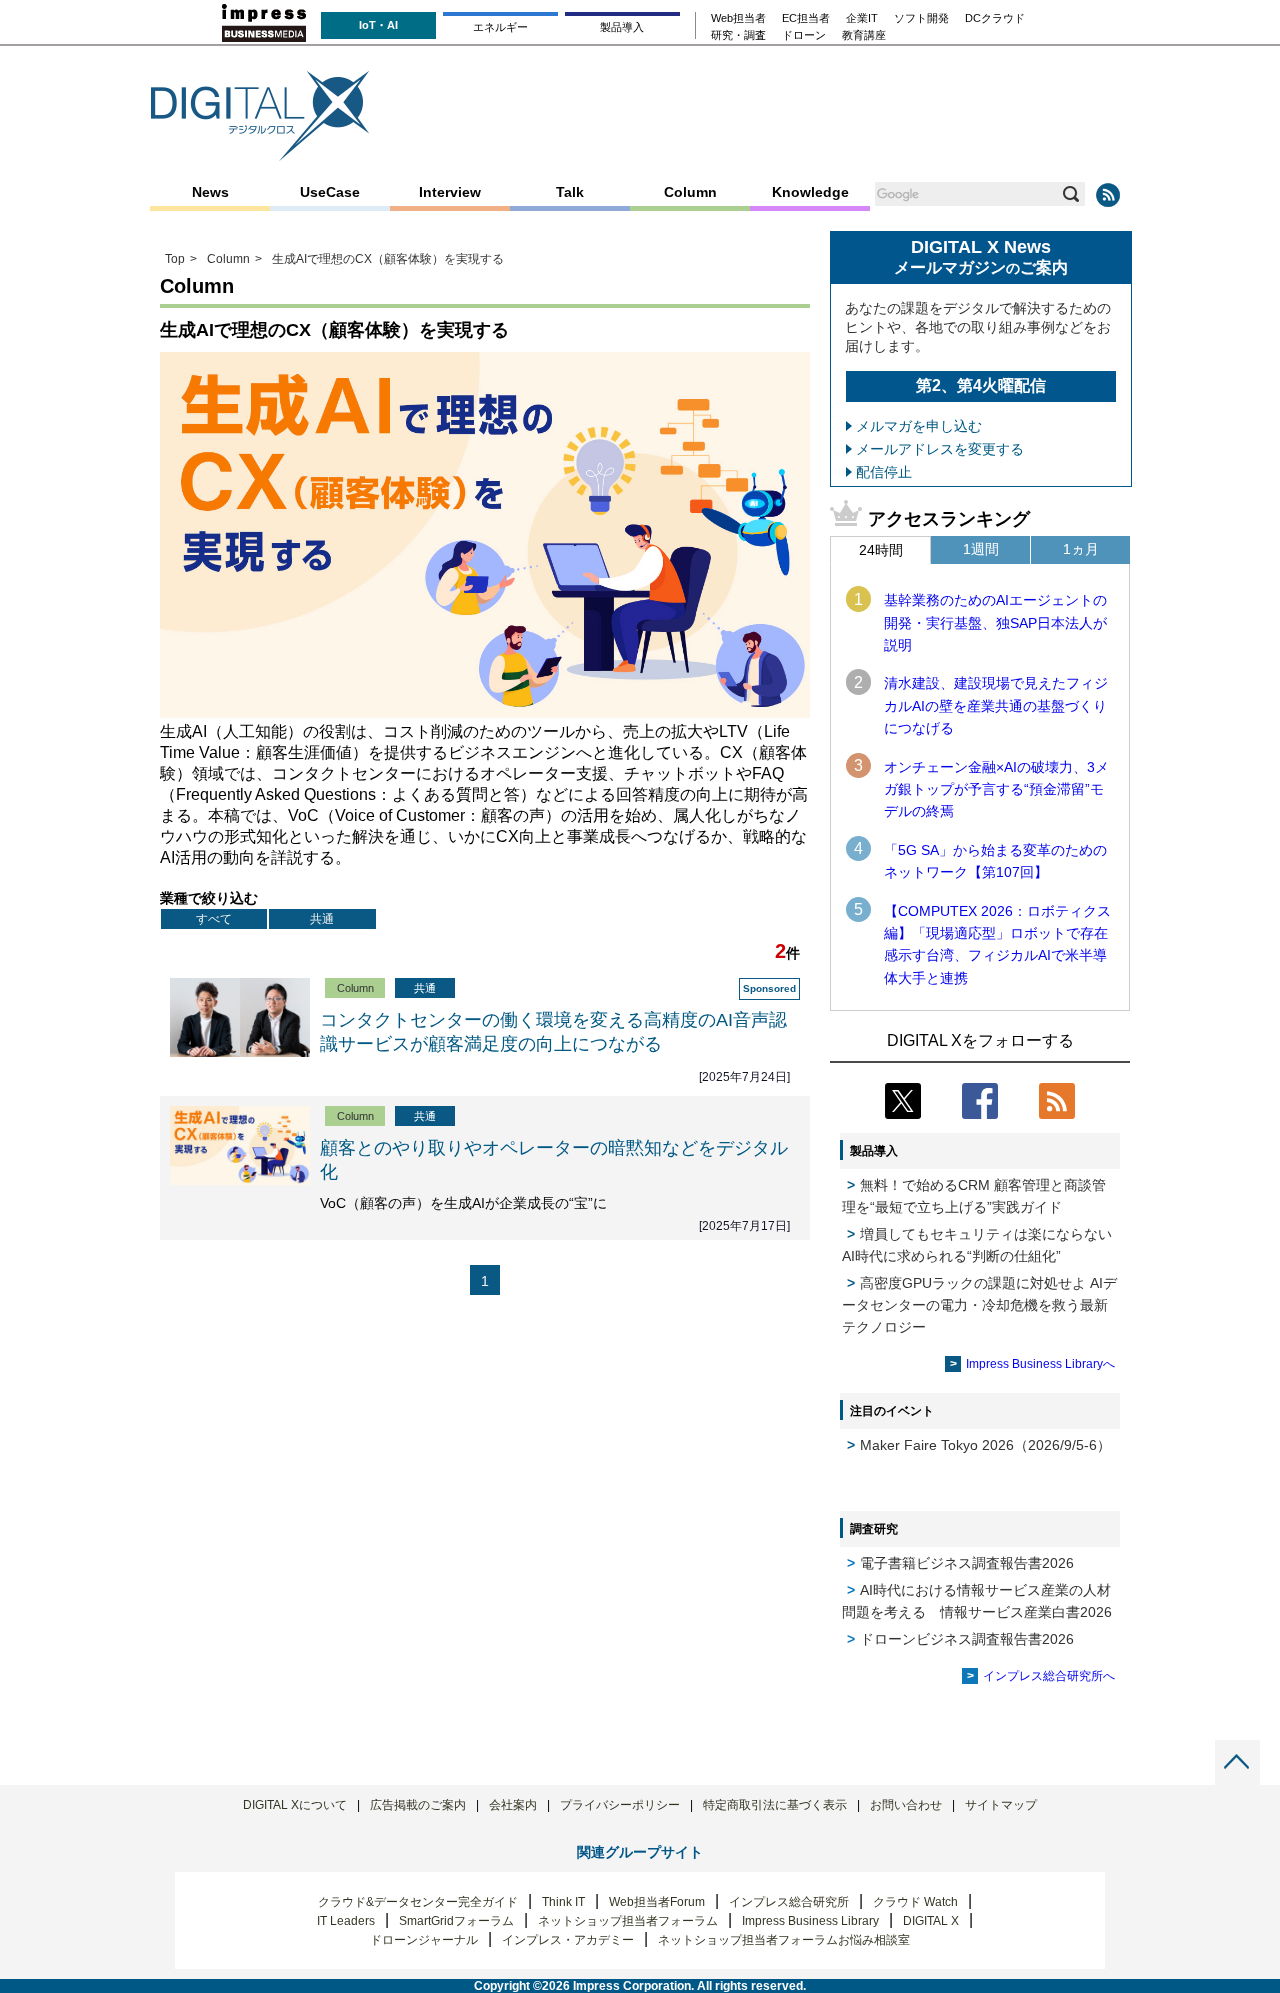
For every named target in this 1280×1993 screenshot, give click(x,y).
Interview (450, 192)
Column (690, 192)
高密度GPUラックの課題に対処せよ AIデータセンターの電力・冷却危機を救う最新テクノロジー (979, 1305)
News (210, 192)
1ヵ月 (1081, 549)
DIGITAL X (931, 1921)
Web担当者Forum (657, 1902)
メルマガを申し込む (919, 426)
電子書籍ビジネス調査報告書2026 (967, 1563)
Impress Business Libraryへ (1040, 1364)
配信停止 (884, 472)
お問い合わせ (906, 1805)
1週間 (981, 549)
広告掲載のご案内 (418, 1805)
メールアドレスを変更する (940, 449)
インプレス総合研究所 (789, 1902)
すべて (214, 919)
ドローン (804, 35)
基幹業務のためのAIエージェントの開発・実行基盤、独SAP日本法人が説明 (995, 622)
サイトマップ (1001, 1805)
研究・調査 (738, 35)
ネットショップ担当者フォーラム (628, 1921)
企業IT (862, 18)
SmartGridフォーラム (456, 1921)
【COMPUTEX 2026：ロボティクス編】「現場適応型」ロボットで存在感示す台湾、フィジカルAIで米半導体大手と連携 (997, 944)
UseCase (330, 192)
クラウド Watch (915, 1902)
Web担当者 (738, 18)
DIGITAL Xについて (295, 1805)
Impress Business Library (810, 1921)
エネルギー (500, 27)
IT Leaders (346, 1921)
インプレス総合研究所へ (1049, 1676)
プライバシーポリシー (620, 1805)
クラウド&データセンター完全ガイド (418, 1902)
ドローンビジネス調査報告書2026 (967, 1639)
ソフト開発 (921, 18)
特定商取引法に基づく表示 (775, 1805)
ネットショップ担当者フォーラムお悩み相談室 (784, 1940)
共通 (322, 919)
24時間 (881, 550)
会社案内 (513, 1805)
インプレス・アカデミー (568, 1940)
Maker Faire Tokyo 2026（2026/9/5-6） (985, 1445)
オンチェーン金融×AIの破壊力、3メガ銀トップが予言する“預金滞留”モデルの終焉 (996, 789)
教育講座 (864, 35)
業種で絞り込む (209, 898)
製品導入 (622, 27)
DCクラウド (995, 18)
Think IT (563, 1902)
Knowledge (810, 192)
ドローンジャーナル (424, 1940)
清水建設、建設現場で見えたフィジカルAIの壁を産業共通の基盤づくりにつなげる (996, 705)
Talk (570, 192)
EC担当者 (806, 18)
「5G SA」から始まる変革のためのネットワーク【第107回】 (995, 861)
